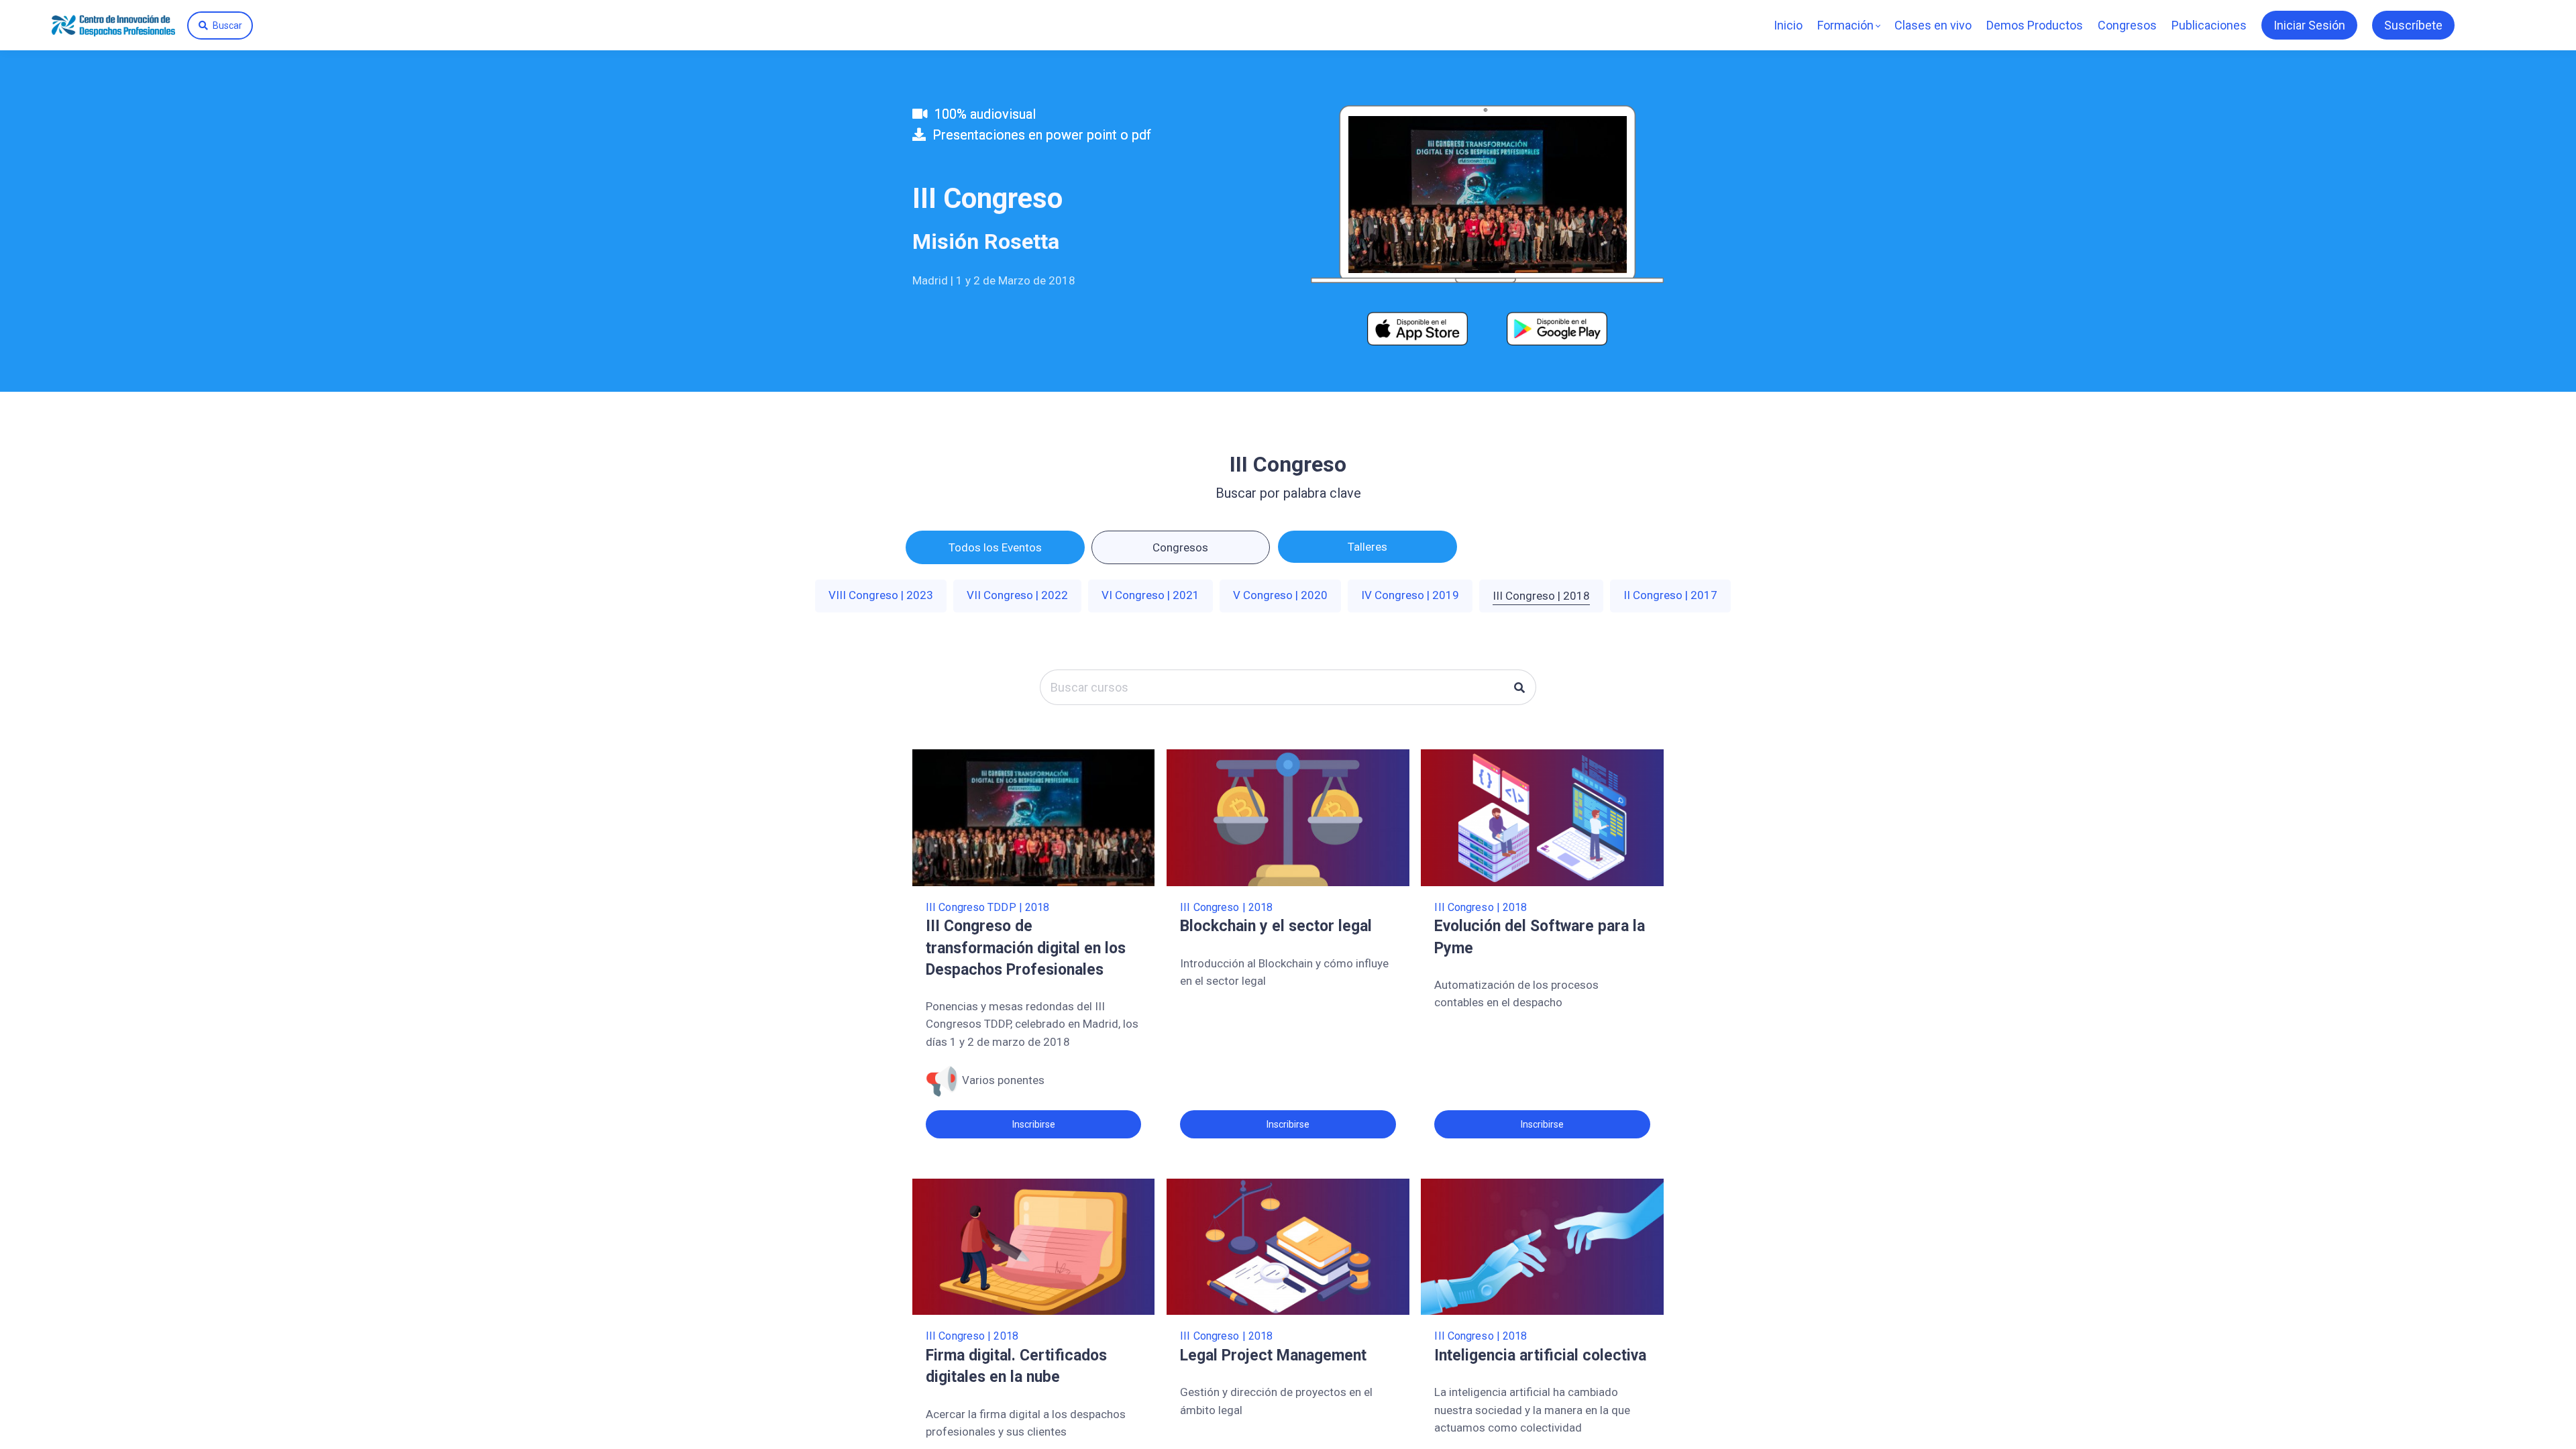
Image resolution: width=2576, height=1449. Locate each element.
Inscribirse (1034, 1124)
